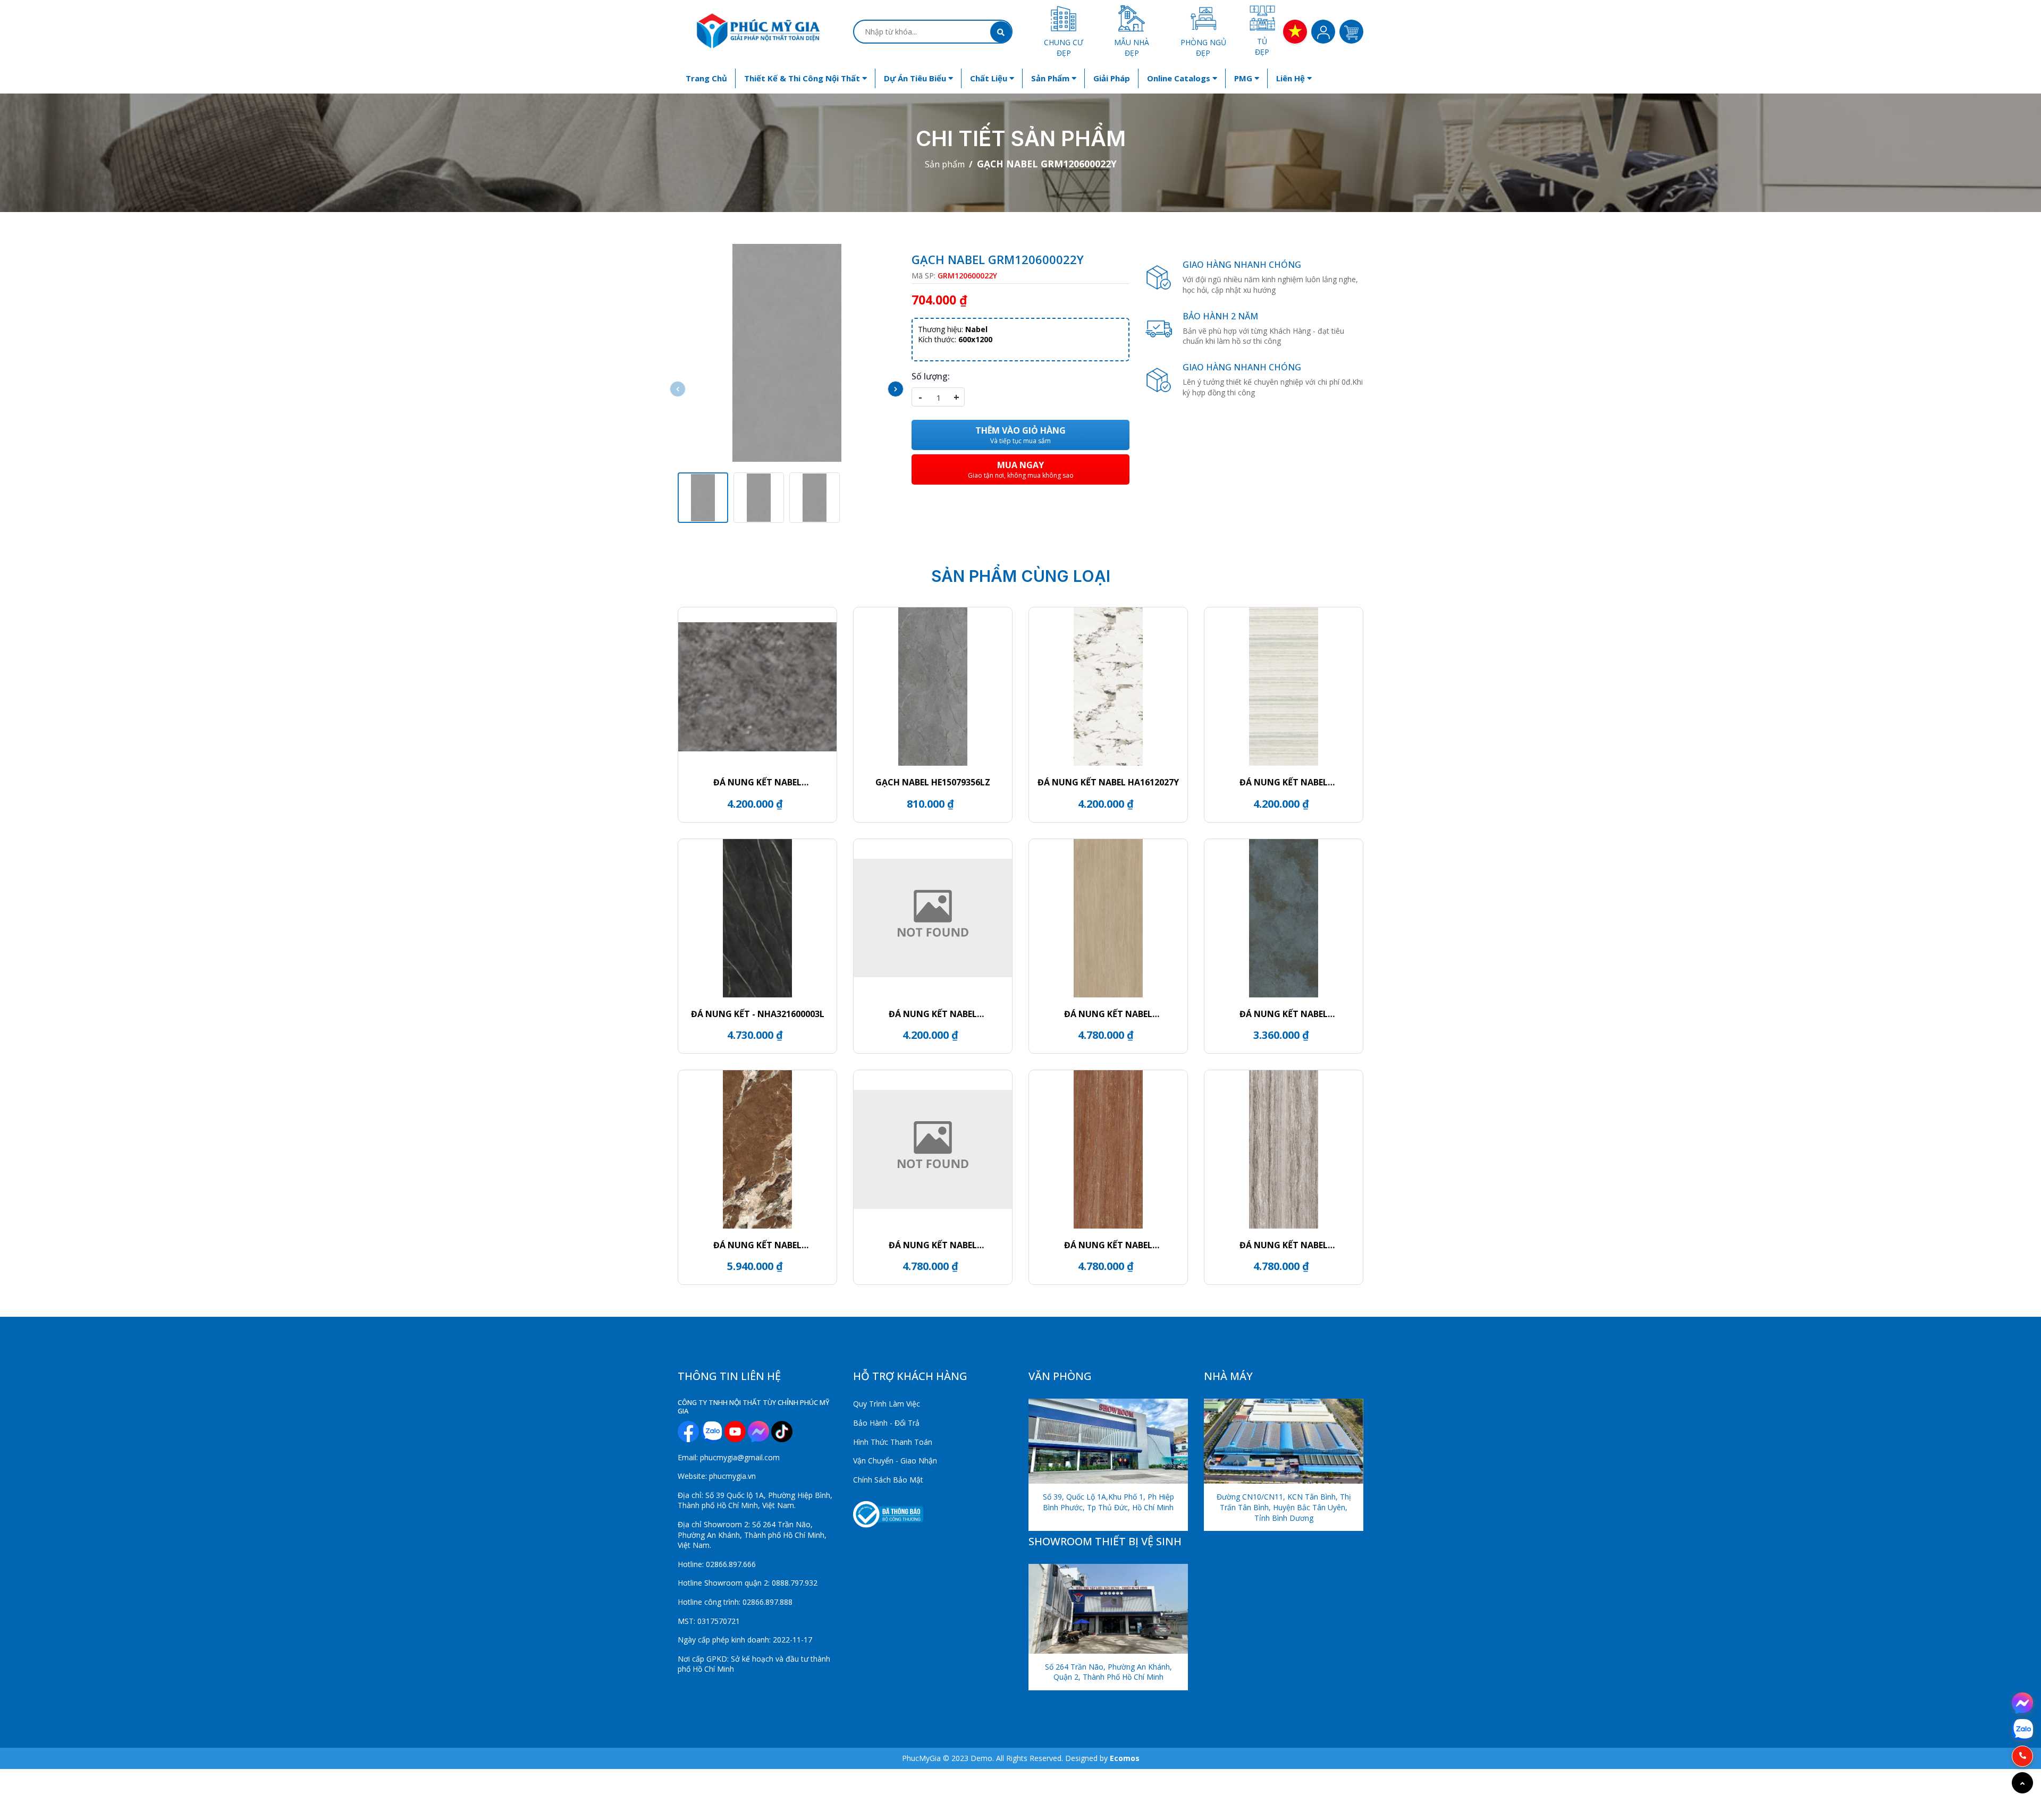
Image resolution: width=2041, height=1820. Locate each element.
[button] (896, 389)
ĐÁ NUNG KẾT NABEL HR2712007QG (933, 1014)
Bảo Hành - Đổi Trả (886, 1423)
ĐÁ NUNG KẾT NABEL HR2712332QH (1284, 1014)
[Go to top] (2022, 1783)
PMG (1244, 78)
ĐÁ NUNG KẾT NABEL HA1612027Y (1108, 782)
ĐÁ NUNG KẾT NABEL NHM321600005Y (1284, 1245)
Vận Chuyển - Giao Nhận (895, 1461)
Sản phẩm (1051, 78)
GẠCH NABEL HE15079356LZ (933, 782)
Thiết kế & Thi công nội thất (803, 78)
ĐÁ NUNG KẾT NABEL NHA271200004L (757, 1245)
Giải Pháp (1112, 78)
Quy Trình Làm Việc (887, 1404)
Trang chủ (706, 78)
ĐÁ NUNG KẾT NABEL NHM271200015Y (1284, 782)
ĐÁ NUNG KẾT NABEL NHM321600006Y (1108, 1245)
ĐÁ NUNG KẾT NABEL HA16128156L (757, 782)
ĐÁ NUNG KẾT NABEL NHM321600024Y (933, 1245)
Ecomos (1125, 1758)
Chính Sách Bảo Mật (888, 1480)
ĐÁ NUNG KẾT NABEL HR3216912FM (1108, 1014)
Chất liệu (990, 78)
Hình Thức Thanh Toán (893, 1442)
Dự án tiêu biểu (916, 78)
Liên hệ (1292, 78)
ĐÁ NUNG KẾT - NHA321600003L (758, 1014)
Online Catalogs (1180, 78)
